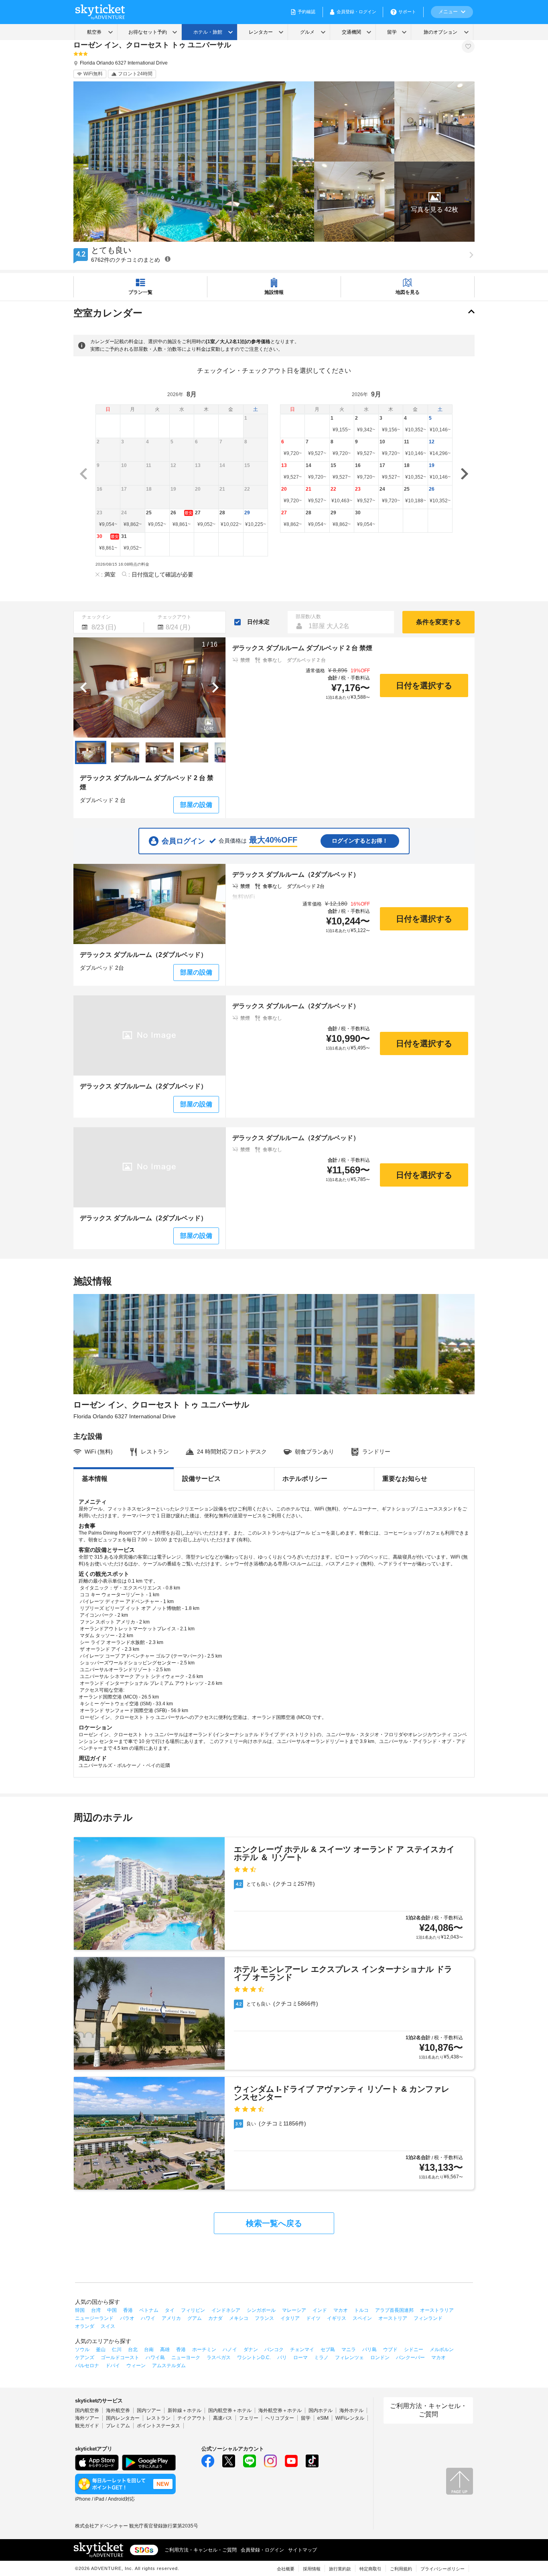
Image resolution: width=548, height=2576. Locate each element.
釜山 (101, 2350)
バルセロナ (87, 2366)
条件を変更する (438, 622)
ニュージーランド (94, 2318)
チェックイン (96, 617)
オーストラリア (437, 2310)
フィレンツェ (349, 2358)
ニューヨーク (186, 2358)
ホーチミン (204, 2350)
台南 (149, 2350)
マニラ (349, 2350)
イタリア (290, 2318)
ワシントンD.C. (254, 2358)
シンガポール (261, 2310)
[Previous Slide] (83, 687)
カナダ (215, 2318)
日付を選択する (424, 685)
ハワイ (148, 2318)
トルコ (361, 2310)
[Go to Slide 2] (125, 752)
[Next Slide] (215, 687)
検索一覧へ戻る (274, 2223)
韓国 (80, 2310)
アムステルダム (169, 2366)
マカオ (341, 2310)
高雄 (165, 2350)
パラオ (127, 2318)
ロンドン (380, 2358)
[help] (168, 259)
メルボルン (442, 2350)
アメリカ (171, 2318)
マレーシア (294, 2310)
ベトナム (149, 2310)
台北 (133, 2350)
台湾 (96, 2310)
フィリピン (193, 2310)
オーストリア (393, 2318)
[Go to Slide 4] (194, 752)
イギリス (337, 2318)
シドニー (414, 2350)
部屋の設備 (196, 805)
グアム (195, 2318)
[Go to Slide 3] (160, 752)
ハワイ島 (155, 2358)
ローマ (300, 2358)
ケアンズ (85, 2358)
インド (320, 2310)
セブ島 (328, 2350)
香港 (128, 2310)
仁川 (117, 2350)
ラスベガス (219, 2358)
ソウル (82, 2350)
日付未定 (258, 622)
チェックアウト (175, 617)
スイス (108, 2326)
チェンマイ (302, 2350)
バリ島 (369, 2350)
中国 (112, 2310)
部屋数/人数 (308, 617)
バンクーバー (410, 2358)
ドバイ (113, 2366)
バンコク (274, 2350)
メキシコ (239, 2318)
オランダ (85, 2326)
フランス (264, 2318)
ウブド (390, 2350)
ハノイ (230, 2350)
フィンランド (428, 2318)
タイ (170, 2310)
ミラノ (321, 2358)
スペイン (362, 2318)
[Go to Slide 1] (91, 752)
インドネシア (226, 2310)
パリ (282, 2358)
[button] (434, 202)
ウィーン (136, 2366)
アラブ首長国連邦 (394, 2310)
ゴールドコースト (120, 2358)
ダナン (251, 2350)
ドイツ (313, 2318)
